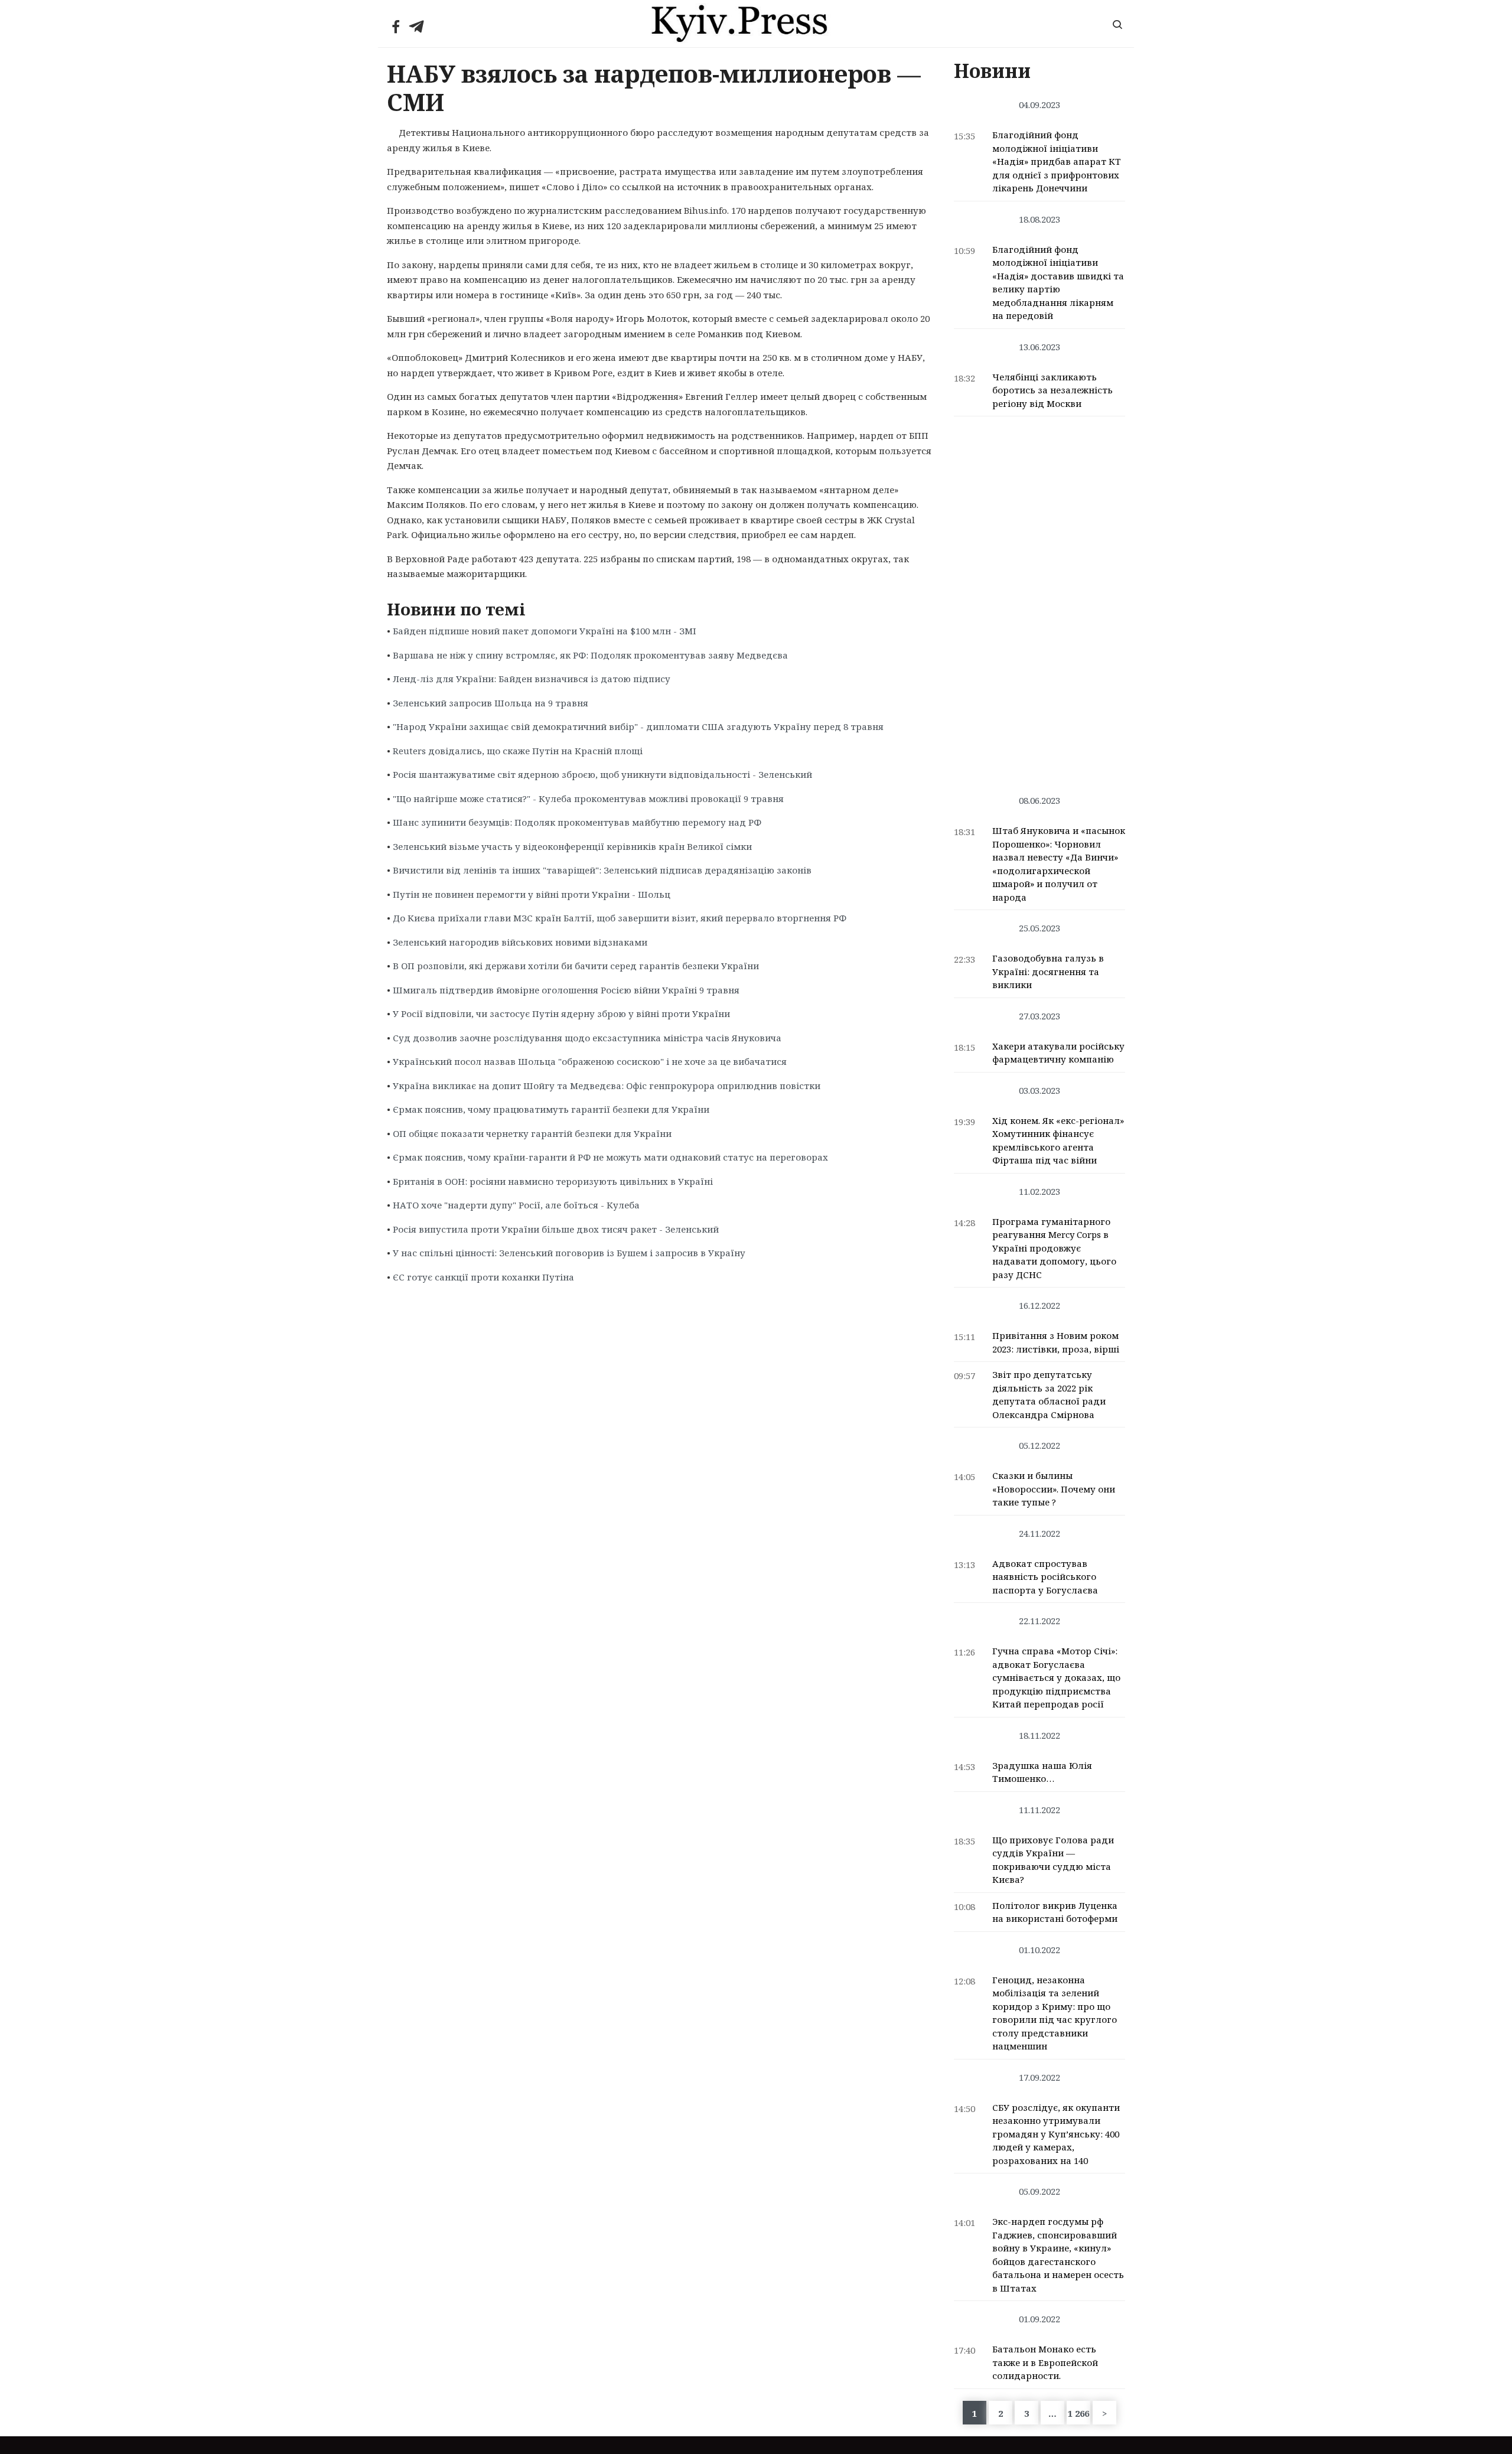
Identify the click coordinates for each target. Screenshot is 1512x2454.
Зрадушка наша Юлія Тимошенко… (1042, 1772)
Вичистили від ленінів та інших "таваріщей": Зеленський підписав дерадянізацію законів (602, 870)
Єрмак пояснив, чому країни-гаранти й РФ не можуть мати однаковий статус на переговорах (610, 1157)
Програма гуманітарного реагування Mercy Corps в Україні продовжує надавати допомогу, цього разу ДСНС (1054, 1248)
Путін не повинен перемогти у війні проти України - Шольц (532, 894)
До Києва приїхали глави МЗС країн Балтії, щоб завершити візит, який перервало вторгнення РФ (620, 918)
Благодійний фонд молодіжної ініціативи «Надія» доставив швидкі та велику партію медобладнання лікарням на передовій (1058, 283)
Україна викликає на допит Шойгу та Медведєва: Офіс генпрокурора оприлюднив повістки (607, 1086)
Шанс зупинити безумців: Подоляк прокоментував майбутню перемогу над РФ (577, 822)
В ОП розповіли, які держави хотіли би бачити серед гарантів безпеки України (576, 966)
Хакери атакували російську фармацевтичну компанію (1058, 1053)
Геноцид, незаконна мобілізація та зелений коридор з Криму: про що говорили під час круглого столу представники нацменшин (1055, 2013)
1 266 (1078, 2413)
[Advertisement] (1040, 599)
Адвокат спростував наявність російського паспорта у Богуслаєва (1045, 1577)
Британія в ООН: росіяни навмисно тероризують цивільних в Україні (553, 1181)
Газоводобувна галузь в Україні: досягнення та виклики (1048, 971)
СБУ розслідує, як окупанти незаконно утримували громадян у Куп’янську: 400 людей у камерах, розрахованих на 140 (1056, 2134)
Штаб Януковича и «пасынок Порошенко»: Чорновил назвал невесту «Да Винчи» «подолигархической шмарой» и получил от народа (1059, 864)
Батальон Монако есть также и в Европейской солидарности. (1045, 2362)
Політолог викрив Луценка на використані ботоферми (1055, 1912)
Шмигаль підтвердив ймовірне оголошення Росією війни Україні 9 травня (566, 990)
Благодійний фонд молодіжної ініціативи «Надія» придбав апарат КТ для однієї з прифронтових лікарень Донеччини (1057, 161)
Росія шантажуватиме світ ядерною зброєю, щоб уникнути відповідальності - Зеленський (602, 774)
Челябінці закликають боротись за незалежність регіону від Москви (1052, 390)
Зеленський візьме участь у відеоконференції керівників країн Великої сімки (572, 846)
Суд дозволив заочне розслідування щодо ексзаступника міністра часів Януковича (587, 1038)
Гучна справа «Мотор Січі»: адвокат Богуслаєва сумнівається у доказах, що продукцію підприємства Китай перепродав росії (1056, 1677)
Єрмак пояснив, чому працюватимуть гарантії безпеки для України (551, 1109)
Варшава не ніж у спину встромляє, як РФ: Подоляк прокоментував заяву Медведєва (590, 655)
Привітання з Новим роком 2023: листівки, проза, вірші (1056, 1342)
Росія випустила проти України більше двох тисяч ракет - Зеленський (556, 1229)
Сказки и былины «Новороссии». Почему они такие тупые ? (1054, 1489)
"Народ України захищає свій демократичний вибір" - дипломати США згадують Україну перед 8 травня (638, 726)
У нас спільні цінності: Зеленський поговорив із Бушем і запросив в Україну (569, 1253)
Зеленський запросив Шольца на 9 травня (491, 703)
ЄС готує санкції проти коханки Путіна (483, 1277)
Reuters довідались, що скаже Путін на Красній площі (518, 751)
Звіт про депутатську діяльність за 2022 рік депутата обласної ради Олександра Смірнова (1049, 1394)
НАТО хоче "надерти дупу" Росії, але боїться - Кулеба (516, 1205)
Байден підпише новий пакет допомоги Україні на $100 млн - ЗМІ (545, 631)
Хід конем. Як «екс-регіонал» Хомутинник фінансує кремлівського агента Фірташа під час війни (1058, 1140)
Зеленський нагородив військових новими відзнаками (520, 942)
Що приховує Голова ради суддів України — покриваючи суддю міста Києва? (1053, 1860)
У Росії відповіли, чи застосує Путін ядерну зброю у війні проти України (561, 1013)
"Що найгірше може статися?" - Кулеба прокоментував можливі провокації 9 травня (588, 799)
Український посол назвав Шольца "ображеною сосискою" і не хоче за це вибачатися (590, 1061)
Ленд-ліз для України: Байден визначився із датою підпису (532, 679)
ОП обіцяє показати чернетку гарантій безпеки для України (532, 1133)
